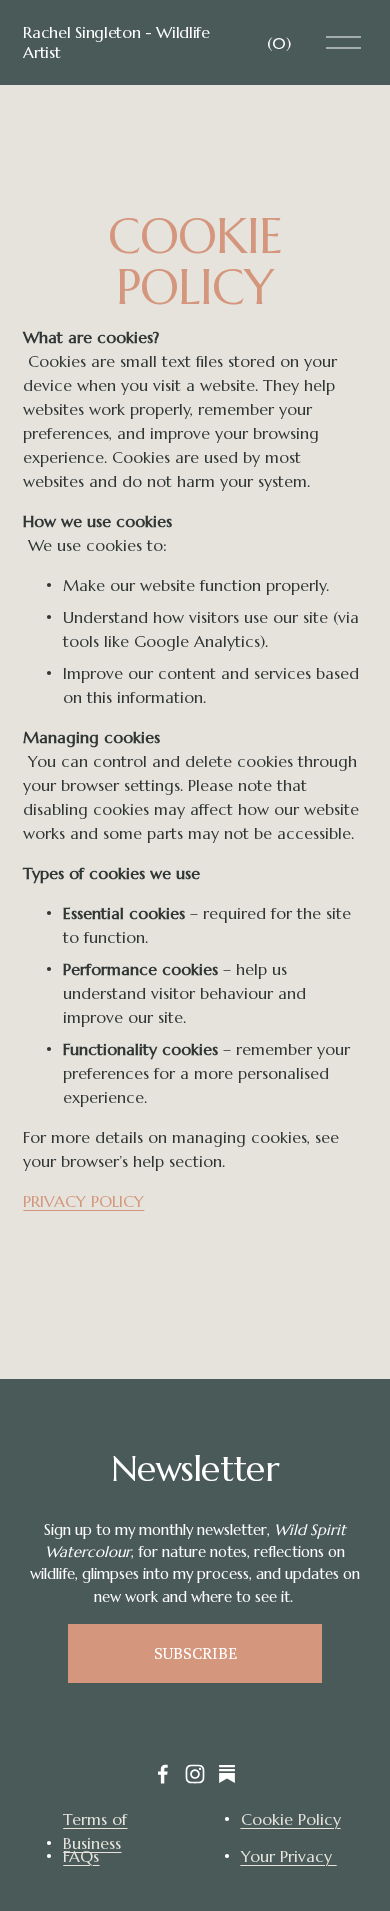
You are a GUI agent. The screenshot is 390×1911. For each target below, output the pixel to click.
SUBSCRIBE (195, 1653)
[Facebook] (163, 1774)
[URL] (227, 1774)
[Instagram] (195, 1774)
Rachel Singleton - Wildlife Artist (116, 41)
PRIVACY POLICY (83, 1201)
